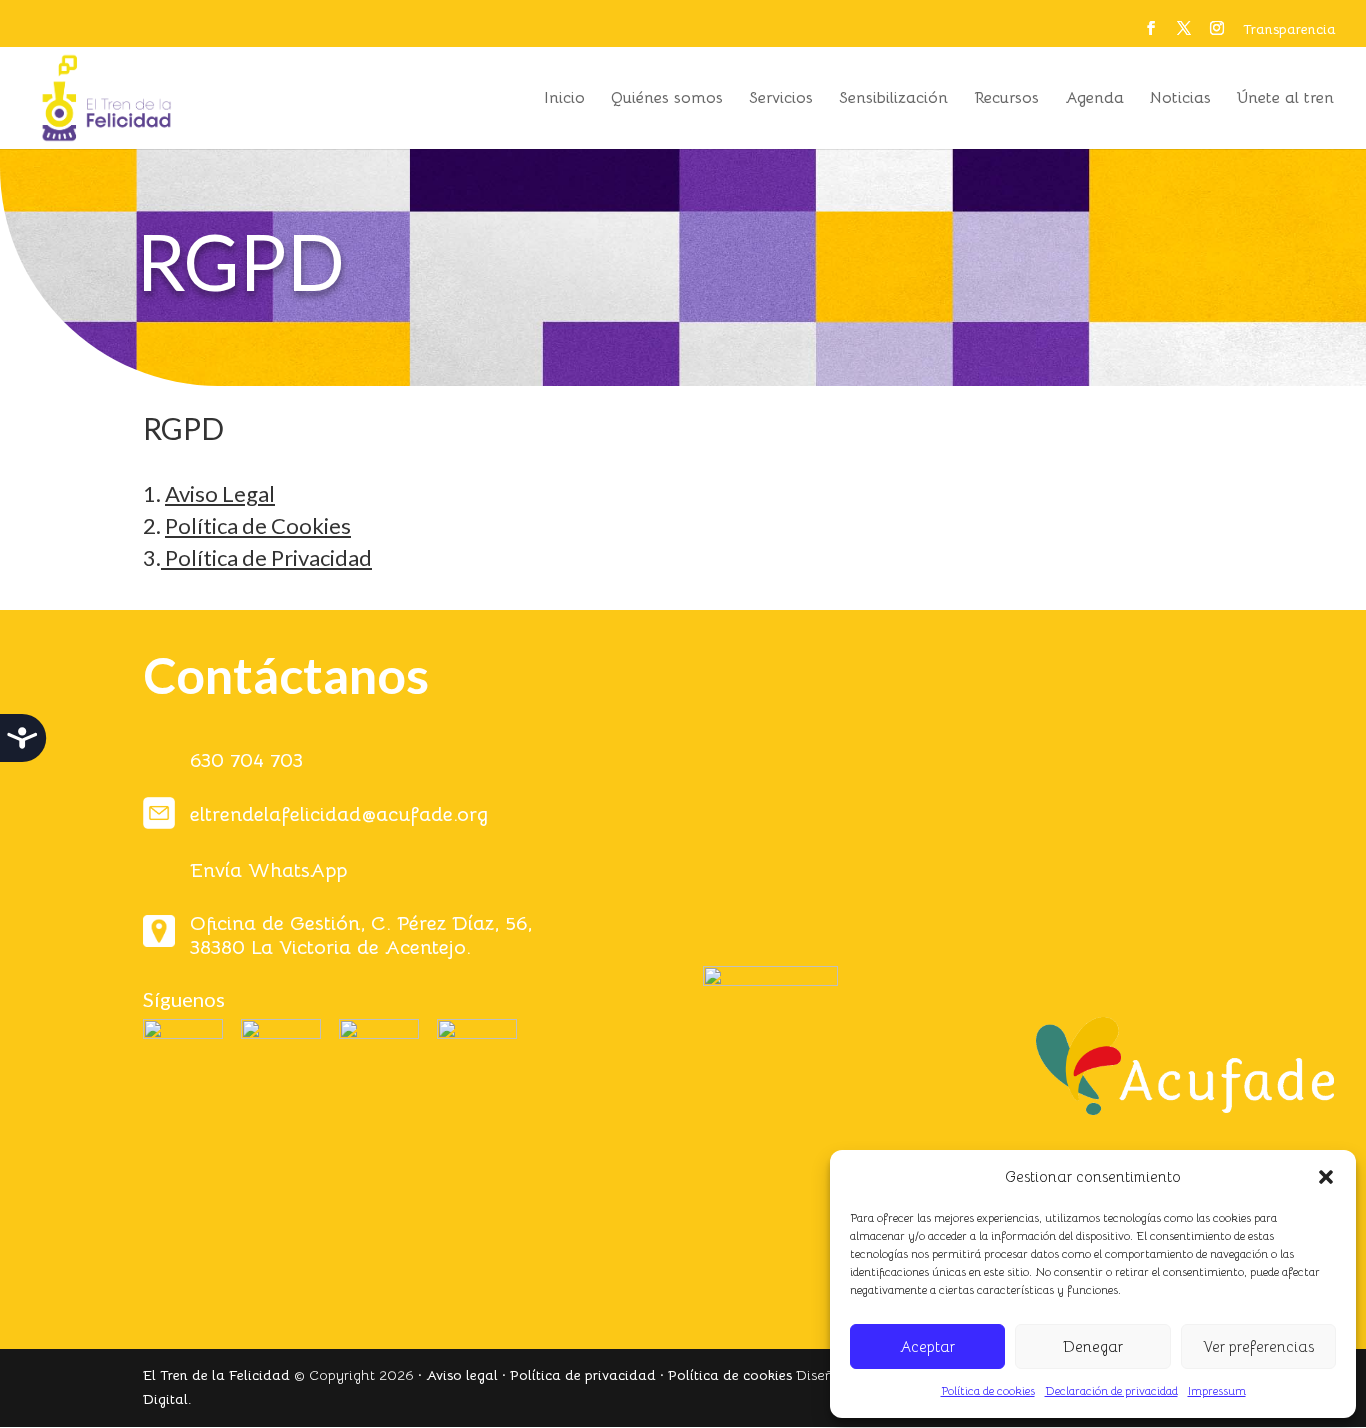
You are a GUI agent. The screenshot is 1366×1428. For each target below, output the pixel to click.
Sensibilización (893, 99)
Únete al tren (1285, 99)
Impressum (1217, 1390)
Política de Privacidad (268, 557)
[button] (1326, 1177)
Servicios (781, 99)
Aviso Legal (220, 493)
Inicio (564, 99)
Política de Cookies (258, 525)
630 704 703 (246, 760)
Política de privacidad (583, 1375)
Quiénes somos (667, 99)
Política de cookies (988, 1390)
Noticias (1180, 99)
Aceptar (927, 1346)
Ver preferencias (1258, 1346)
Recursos (1006, 99)
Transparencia (1289, 30)
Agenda (1094, 99)
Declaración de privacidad (1111, 1390)
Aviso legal (462, 1375)
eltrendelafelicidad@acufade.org (339, 814)
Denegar (1093, 1346)
